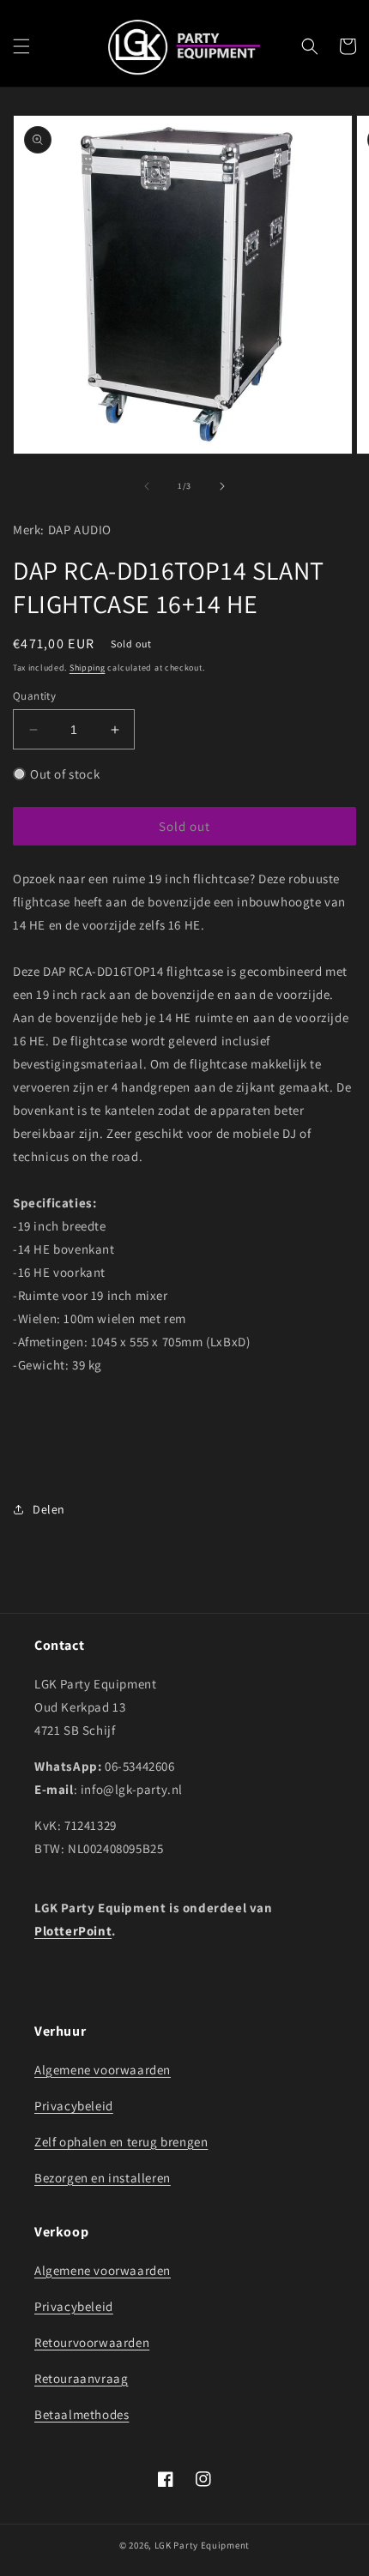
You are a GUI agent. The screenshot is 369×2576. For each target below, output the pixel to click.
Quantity (34, 696)
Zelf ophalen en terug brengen (121, 2142)
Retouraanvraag (81, 2378)
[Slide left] (147, 486)
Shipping (88, 668)
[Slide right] (222, 486)
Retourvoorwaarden (92, 2342)
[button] (21, 46)
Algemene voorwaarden (103, 2070)
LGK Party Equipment (202, 2545)
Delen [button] (49, 1509)
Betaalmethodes (82, 2414)
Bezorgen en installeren (103, 2178)
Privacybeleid (74, 2106)
